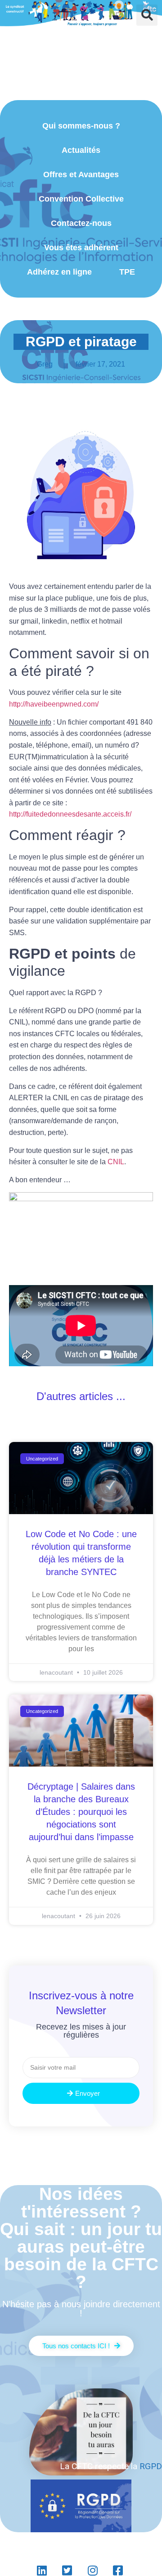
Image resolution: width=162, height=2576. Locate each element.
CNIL (116, 1162)
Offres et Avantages (81, 174)
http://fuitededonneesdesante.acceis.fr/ (70, 814)
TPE (127, 272)
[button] (147, 15)
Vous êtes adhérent (81, 248)
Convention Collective (81, 199)
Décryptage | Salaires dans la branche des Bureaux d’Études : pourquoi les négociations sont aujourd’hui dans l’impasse (81, 1812)
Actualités (81, 150)
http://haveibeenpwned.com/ (54, 704)
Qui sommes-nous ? (81, 126)
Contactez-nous (81, 223)
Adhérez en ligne (59, 272)
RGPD (151, 2466)
